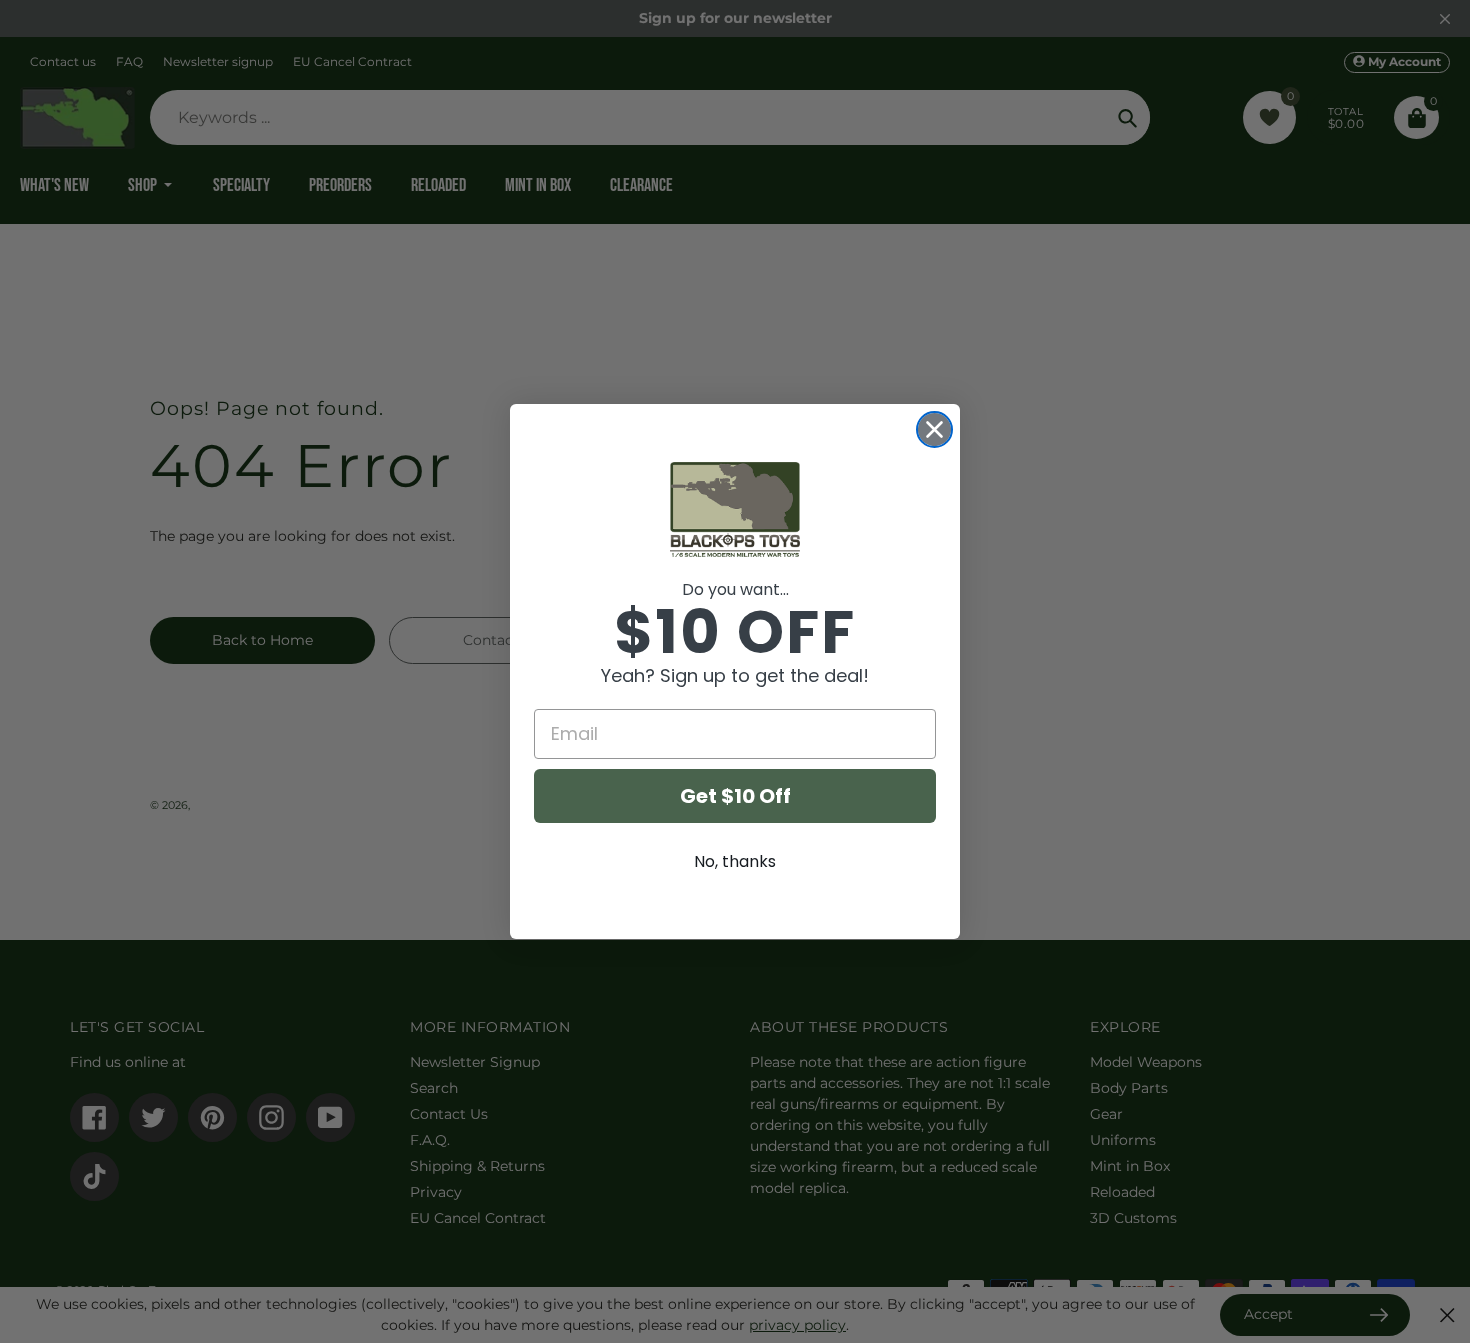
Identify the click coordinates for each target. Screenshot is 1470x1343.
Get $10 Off (735, 796)
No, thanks (735, 861)
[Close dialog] (934, 429)
